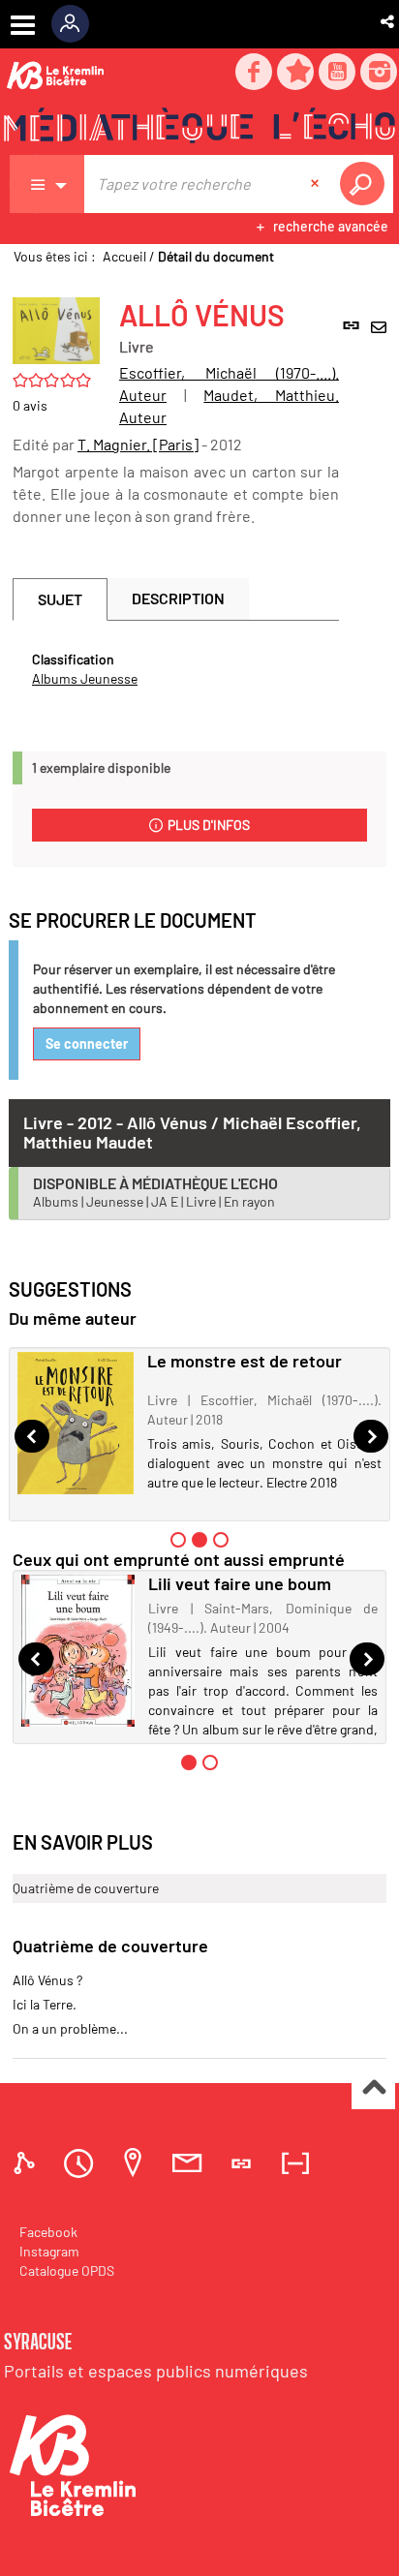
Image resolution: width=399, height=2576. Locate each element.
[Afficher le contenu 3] (221, 1540)
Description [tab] (178, 598)
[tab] (27, 2163)
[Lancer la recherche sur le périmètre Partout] (366, 184)
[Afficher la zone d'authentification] (77, 24)
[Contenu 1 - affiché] (189, 1763)
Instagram (49, 2251)
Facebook (48, 2232)
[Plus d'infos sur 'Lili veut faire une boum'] (78, 1650)
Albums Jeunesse (85, 678)
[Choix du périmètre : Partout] (47, 184)
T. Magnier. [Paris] (138, 444)
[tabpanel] (176, 669)
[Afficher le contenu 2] (210, 1763)
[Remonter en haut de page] (373, 2088)
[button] (389, 21)
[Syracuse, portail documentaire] (199, 127)
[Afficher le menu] (23, 25)
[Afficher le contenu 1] (178, 1540)
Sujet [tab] (60, 599)
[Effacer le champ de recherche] (317, 184)
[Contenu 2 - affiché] (199, 1540)
